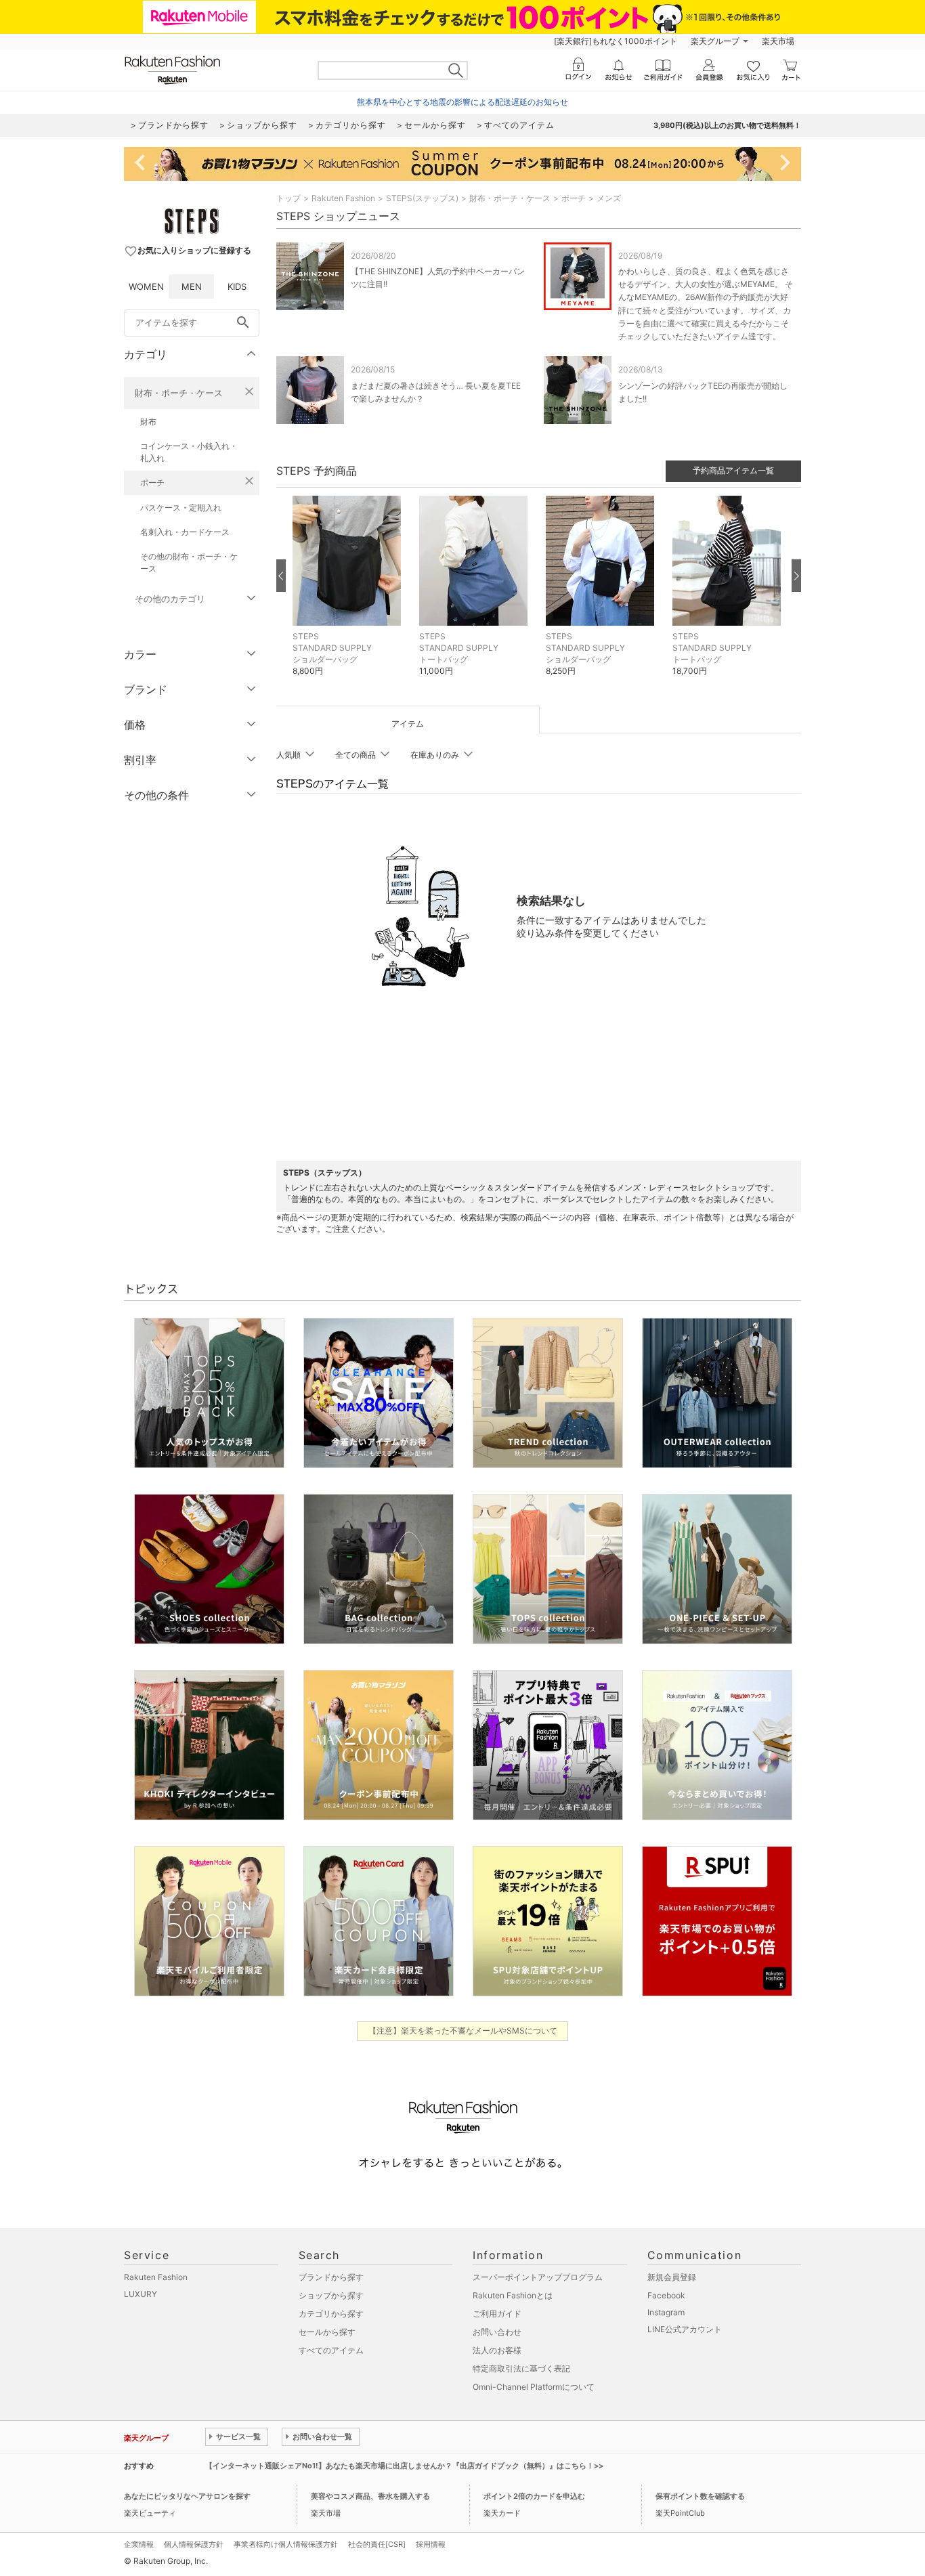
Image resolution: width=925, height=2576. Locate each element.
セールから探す (327, 2332)
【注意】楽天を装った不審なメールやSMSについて (463, 2031)
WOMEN (146, 286)
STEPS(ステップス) (422, 198)
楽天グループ (715, 41)
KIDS (237, 286)
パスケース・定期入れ (181, 508)
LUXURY (141, 2294)
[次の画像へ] (796, 576)
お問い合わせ (497, 2332)
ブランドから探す (331, 2277)
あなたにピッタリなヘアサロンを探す (187, 2496)
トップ (288, 198)
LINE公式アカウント (685, 2329)
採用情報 (431, 2544)
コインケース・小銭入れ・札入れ (189, 452)
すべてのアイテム (331, 2350)
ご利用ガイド (497, 2314)
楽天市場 (778, 41)
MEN (192, 286)
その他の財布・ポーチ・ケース (189, 562)
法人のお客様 (497, 2350)
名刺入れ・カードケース (185, 532)
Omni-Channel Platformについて (534, 2387)
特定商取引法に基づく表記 (521, 2368)
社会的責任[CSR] (377, 2544)
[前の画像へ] (281, 576)
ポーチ (152, 482)
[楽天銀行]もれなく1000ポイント (616, 41)
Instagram (666, 2312)
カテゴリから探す (331, 2314)
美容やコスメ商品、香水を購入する (370, 2496)
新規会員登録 (672, 2277)
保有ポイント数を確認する (700, 2496)
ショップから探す (331, 2295)
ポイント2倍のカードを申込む (534, 2496)
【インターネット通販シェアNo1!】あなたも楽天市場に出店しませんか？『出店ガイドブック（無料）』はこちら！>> (404, 2466)
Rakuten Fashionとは (513, 2295)
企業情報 (139, 2544)
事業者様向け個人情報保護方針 (286, 2544)
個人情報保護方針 (194, 2544)
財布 (148, 422)
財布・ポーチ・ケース (179, 393)
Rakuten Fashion (343, 198)
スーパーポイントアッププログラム (538, 2277)
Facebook (666, 2295)
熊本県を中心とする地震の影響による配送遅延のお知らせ (462, 102)
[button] (349, 596)
